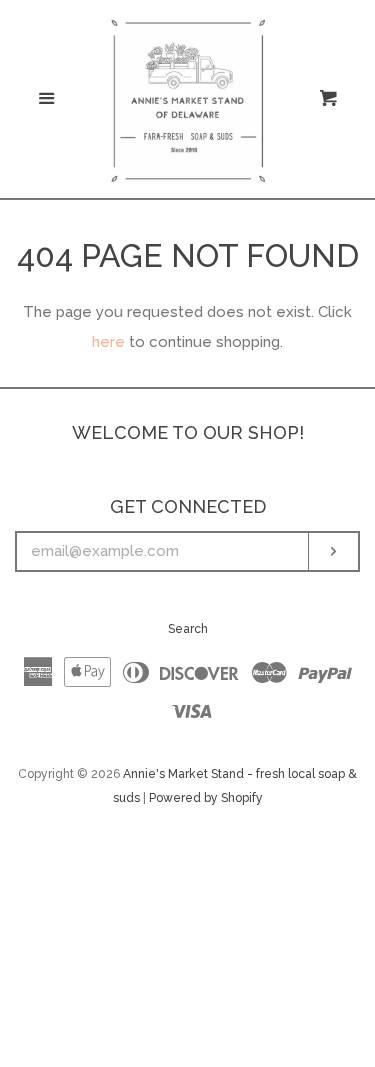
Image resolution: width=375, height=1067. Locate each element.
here (108, 342)
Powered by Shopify (206, 798)
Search (188, 629)
